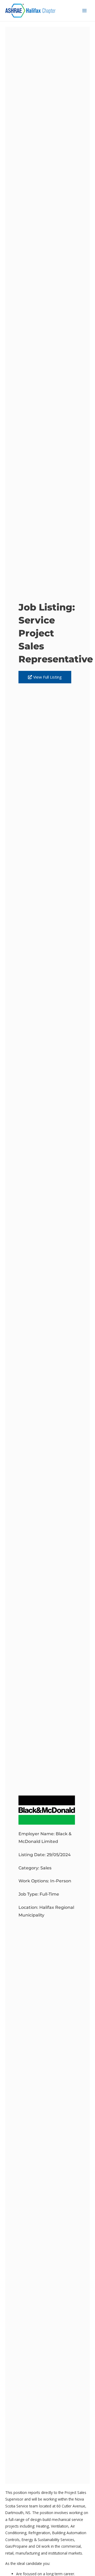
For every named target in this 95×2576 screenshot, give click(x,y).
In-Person (61, 1881)
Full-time (49, 1894)
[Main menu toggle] (85, 11)
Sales (46, 1868)
